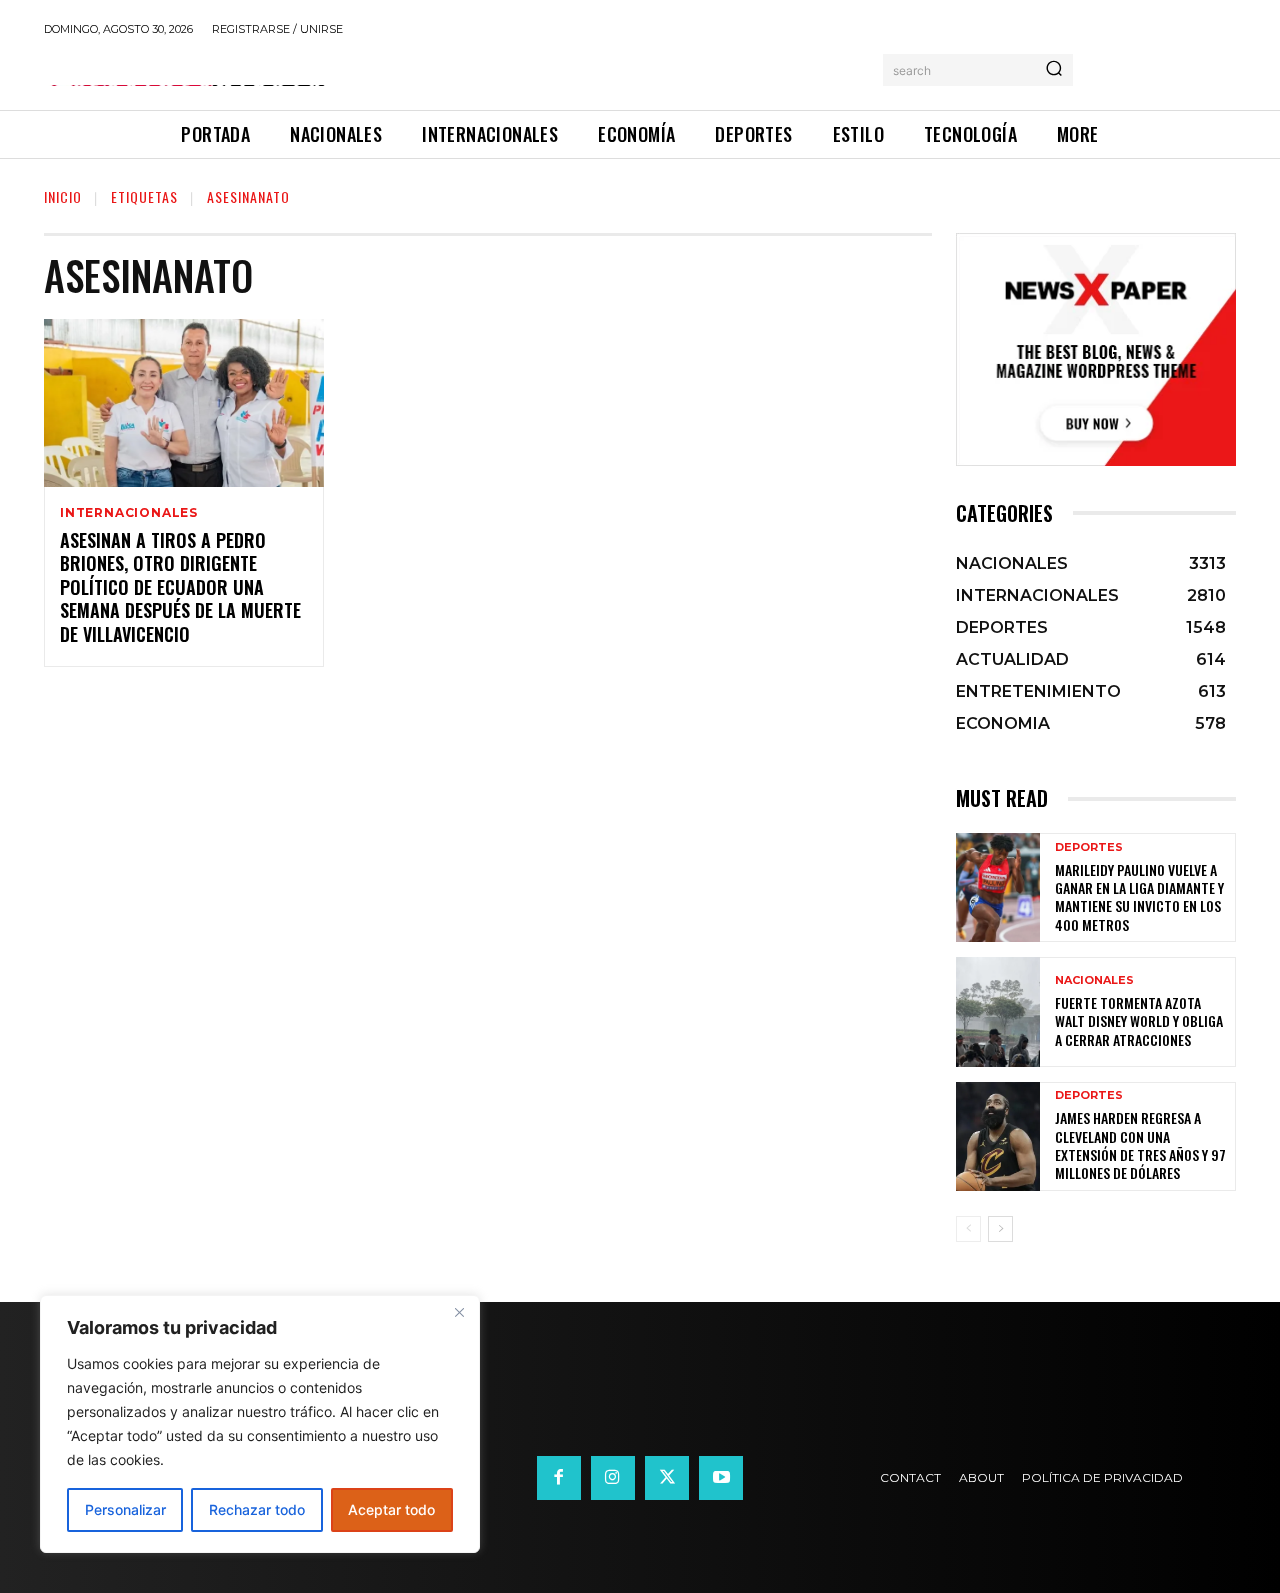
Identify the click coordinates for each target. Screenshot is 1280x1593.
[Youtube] (721, 1478)
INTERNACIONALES (129, 513)
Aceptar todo (391, 1509)
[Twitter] (667, 1478)
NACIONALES (1094, 980)
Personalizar (125, 1509)
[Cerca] (459, 1312)
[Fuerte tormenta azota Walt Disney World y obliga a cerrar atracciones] (998, 1011)
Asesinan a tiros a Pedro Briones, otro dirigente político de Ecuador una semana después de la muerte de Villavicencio (180, 587)
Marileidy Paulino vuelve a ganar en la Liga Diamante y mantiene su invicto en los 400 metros (1139, 897)
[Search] (1054, 70)
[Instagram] (613, 1478)
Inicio (63, 196)
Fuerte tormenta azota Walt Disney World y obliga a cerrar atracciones (1139, 1020)
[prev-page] (968, 1229)
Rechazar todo (257, 1509)
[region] (260, 1424)
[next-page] (1000, 1229)
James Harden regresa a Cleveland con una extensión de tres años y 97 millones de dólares (1140, 1145)
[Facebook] (559, 1478)
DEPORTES (1089, 847)
